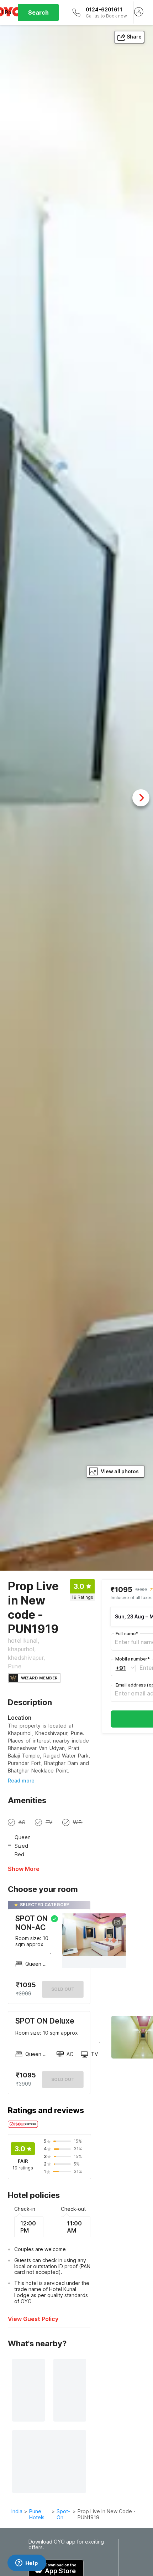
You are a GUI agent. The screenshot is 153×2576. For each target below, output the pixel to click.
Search (38, 12)
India (17, 2511)
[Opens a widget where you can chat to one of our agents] (27, 2564)
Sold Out (63, 2079)
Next (141, 798)
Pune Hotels (37, 2514)
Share (134, 37)
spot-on (63, 2514)
